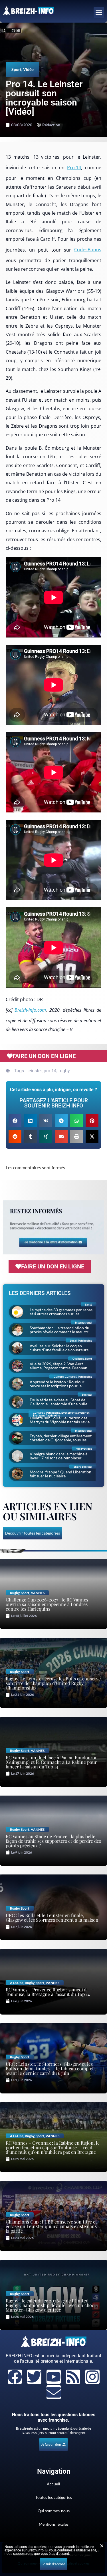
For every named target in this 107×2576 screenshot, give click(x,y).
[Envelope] (54, 2392)
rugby (64, 1071)
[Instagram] (92, 2377)
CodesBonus (88, 250)
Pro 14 (74, 168)
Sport (16, 69)
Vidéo (28, 69)
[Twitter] (34, 2377)
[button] (99, 13)
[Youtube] (54, 2377)
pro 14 (50, 1071)
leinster (35, 1071)
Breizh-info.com (30, 1010)
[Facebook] (15, 2377)
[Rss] (73, 2377)
